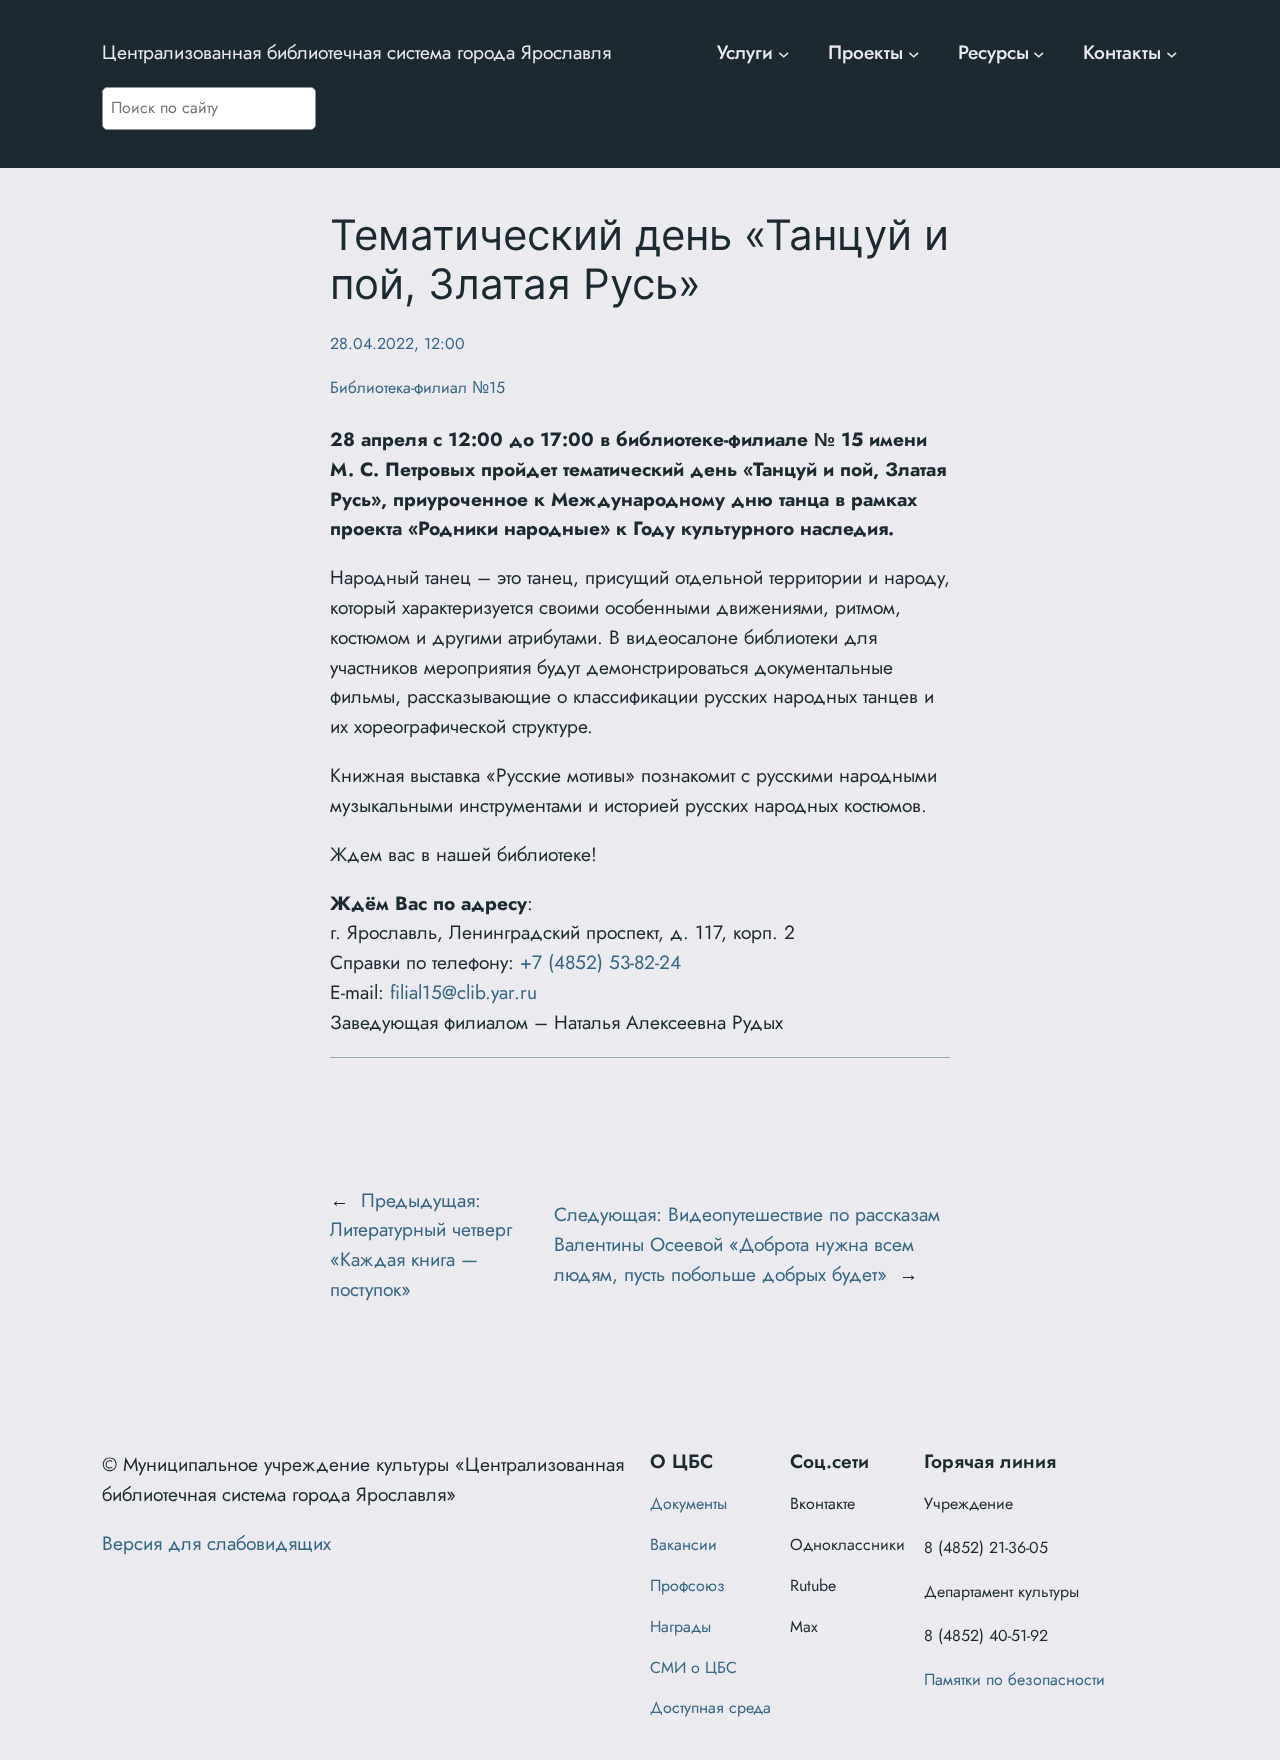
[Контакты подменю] (1172, 53)
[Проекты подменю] (914, 53)
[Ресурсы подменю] (1039, 53)
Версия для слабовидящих (216, 1543)
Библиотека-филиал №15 (417, 387)
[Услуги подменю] (784, 53)
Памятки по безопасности (1014, 1679)
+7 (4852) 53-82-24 (600, 962)
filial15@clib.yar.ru (463, 992)
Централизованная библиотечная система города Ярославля (356, 52)
